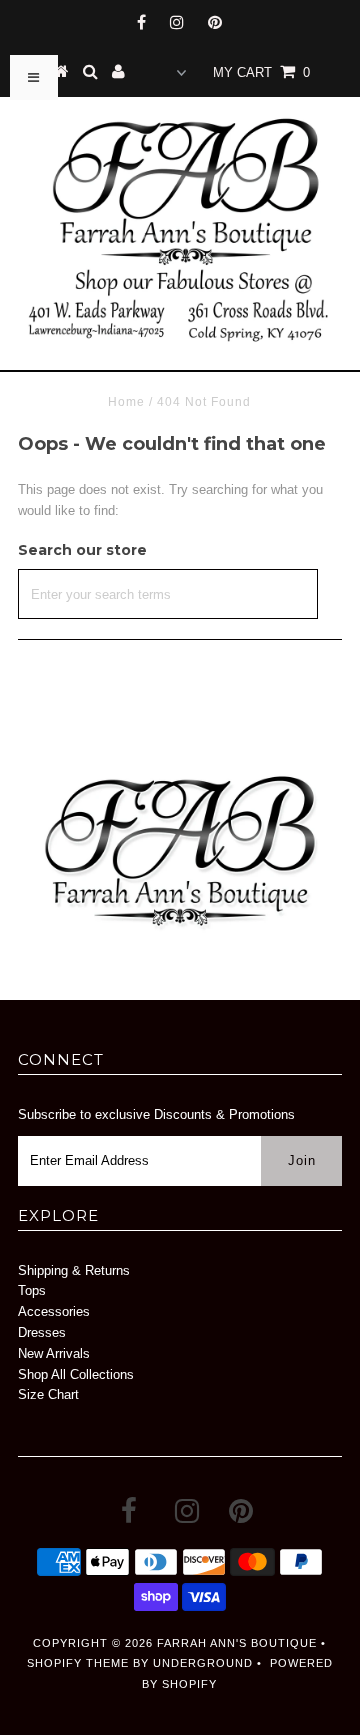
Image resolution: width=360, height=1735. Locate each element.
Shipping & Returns (74, 1270)
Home (126, 402)
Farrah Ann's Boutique (237, 1643)
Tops (32, 1290)
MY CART (261, 72)
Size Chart (48, 1394)
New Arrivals (54, 1353)
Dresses (42, 1332)
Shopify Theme (78, 1663)
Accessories (54, 1311)
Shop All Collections (76, 1374)
